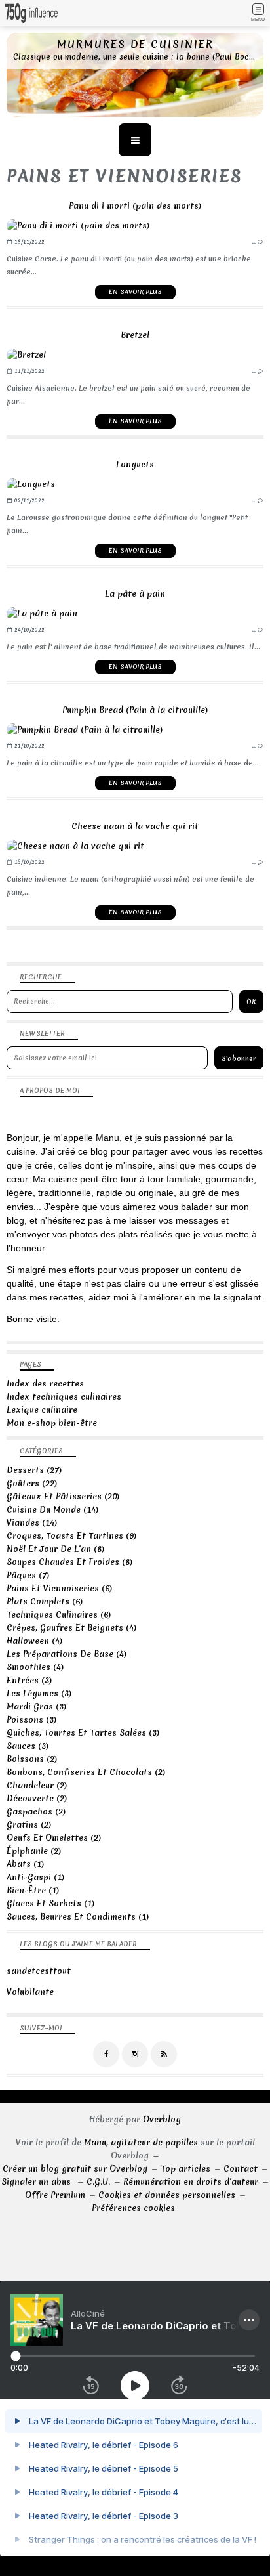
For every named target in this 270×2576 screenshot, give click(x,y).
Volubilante (30, 1992)
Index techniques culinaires (64, 1397)
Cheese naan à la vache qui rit (135, 826)
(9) (71, 1536)
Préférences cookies (133, 2208)
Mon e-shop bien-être (52, 1423)
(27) (34, 1470)
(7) (28, 1575)
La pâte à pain (135, 594)
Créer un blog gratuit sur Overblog (75, 2169)
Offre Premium (55, 2195)
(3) (29, 1680)
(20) (63, 1496)
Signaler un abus (37, 2182)
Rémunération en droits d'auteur (191, 2182)
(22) (32, 1483)
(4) (71, 1628)
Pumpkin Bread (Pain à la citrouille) (135, 710)
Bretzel (135, 335)
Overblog (162, 2119)
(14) (52, 1510)
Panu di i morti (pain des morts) (135, 206)
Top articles (185, 2169)
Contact (241, 2169)
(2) (32, 1759)
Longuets (135, 464)
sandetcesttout (39, 1971)
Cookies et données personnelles (167, 2195)
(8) (55, 1549)
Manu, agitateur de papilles (141, 2142)
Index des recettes (45, 1384)
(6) (59, 1588)
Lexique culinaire (42, 1410)
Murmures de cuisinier (135, 44)
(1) (25, 1864)
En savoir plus (135, 292)
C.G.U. (98, 2182)
